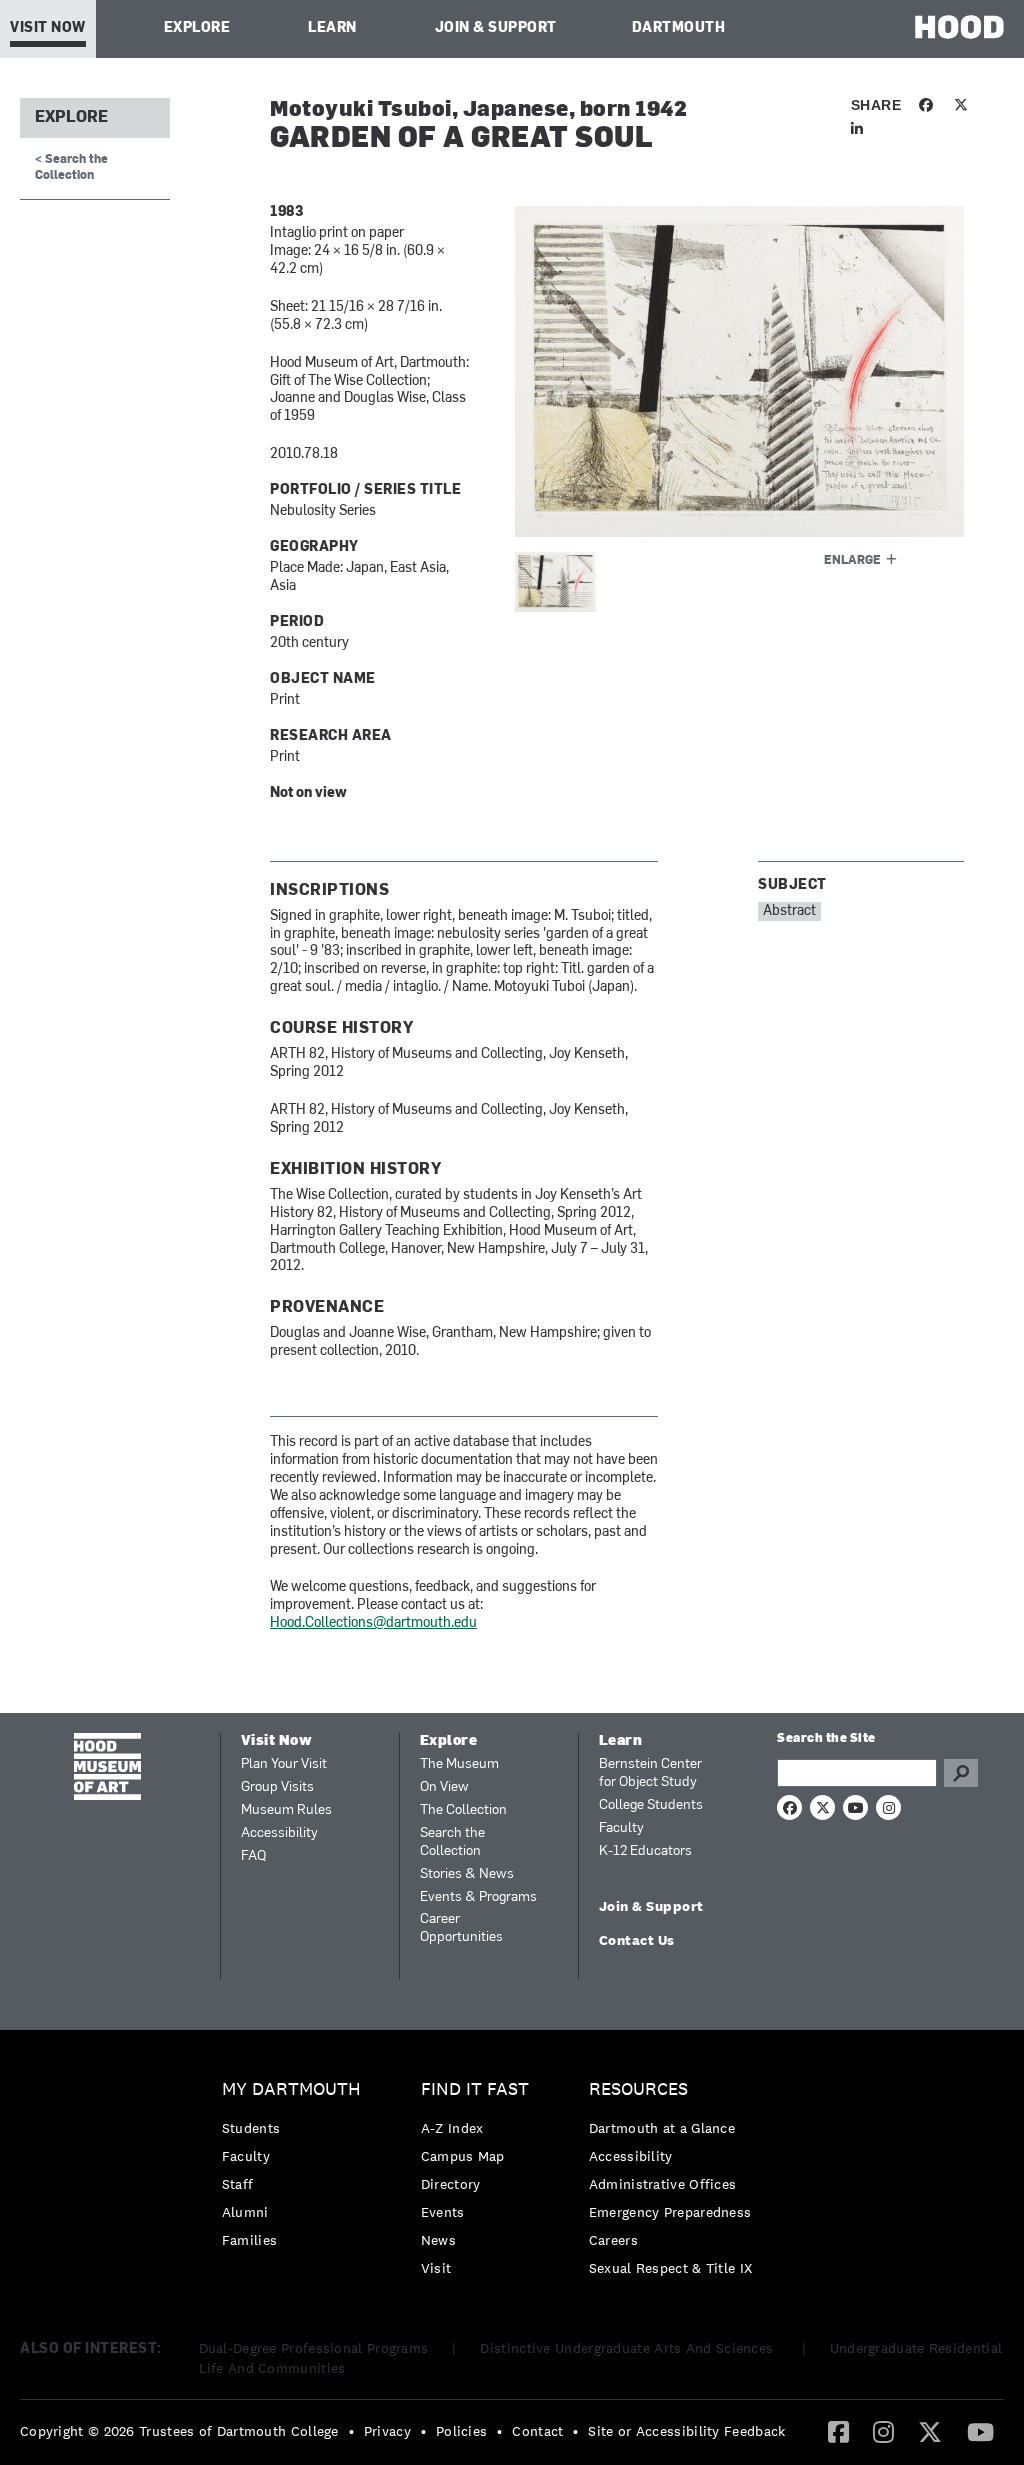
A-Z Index (452, 2128)
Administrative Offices (663, 2184)
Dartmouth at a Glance (662, 2128)
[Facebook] (838, 2431)
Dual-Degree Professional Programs (314, 2348)
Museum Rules (286, 1810)
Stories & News (467, 1874)
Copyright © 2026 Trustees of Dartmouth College (179, 2431)
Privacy (387, 2431)
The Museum (459, 1764)
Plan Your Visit (284, 1764)
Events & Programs (478, 1897)
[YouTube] (980, 2431)
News (438, 2240)
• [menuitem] (351, 2431)
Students (251, 2128)
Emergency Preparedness (670, 2212)
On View (444, 1787)
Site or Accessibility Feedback (686, 2431)
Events (443, 2212)
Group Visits (277, 1787)
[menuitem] (296, 2169)
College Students (651, 1805)
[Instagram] (883, 2431)
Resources (638, 2089)
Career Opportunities (461, 1928)
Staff (238, 2184)
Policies (461, 2431)
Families (249, 2240)
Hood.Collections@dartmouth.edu (373, 1623)
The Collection (463, 1810)
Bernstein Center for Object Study (650, 1773)
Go (961, 1773)
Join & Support (496, 28)
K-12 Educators (645, 1851)
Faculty (621, 1828)
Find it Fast (475, 2089)
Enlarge (852, 561)
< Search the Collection (71, 167)
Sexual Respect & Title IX (671, 2268)
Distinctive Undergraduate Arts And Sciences (628, 2348)
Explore (197, 28)
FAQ (253, 1856)
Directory (451, 2184)
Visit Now (48, 28)
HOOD (959, 26)
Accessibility (279, 1833)
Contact (537, 2431)
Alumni (245, 2212)
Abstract (789, 911)
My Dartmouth (291, 2089)
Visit (436, 2268)
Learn (332, 28)
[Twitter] (930, 2431)
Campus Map (463, 2156)
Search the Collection (452, 1842)
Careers (613, 2240)
